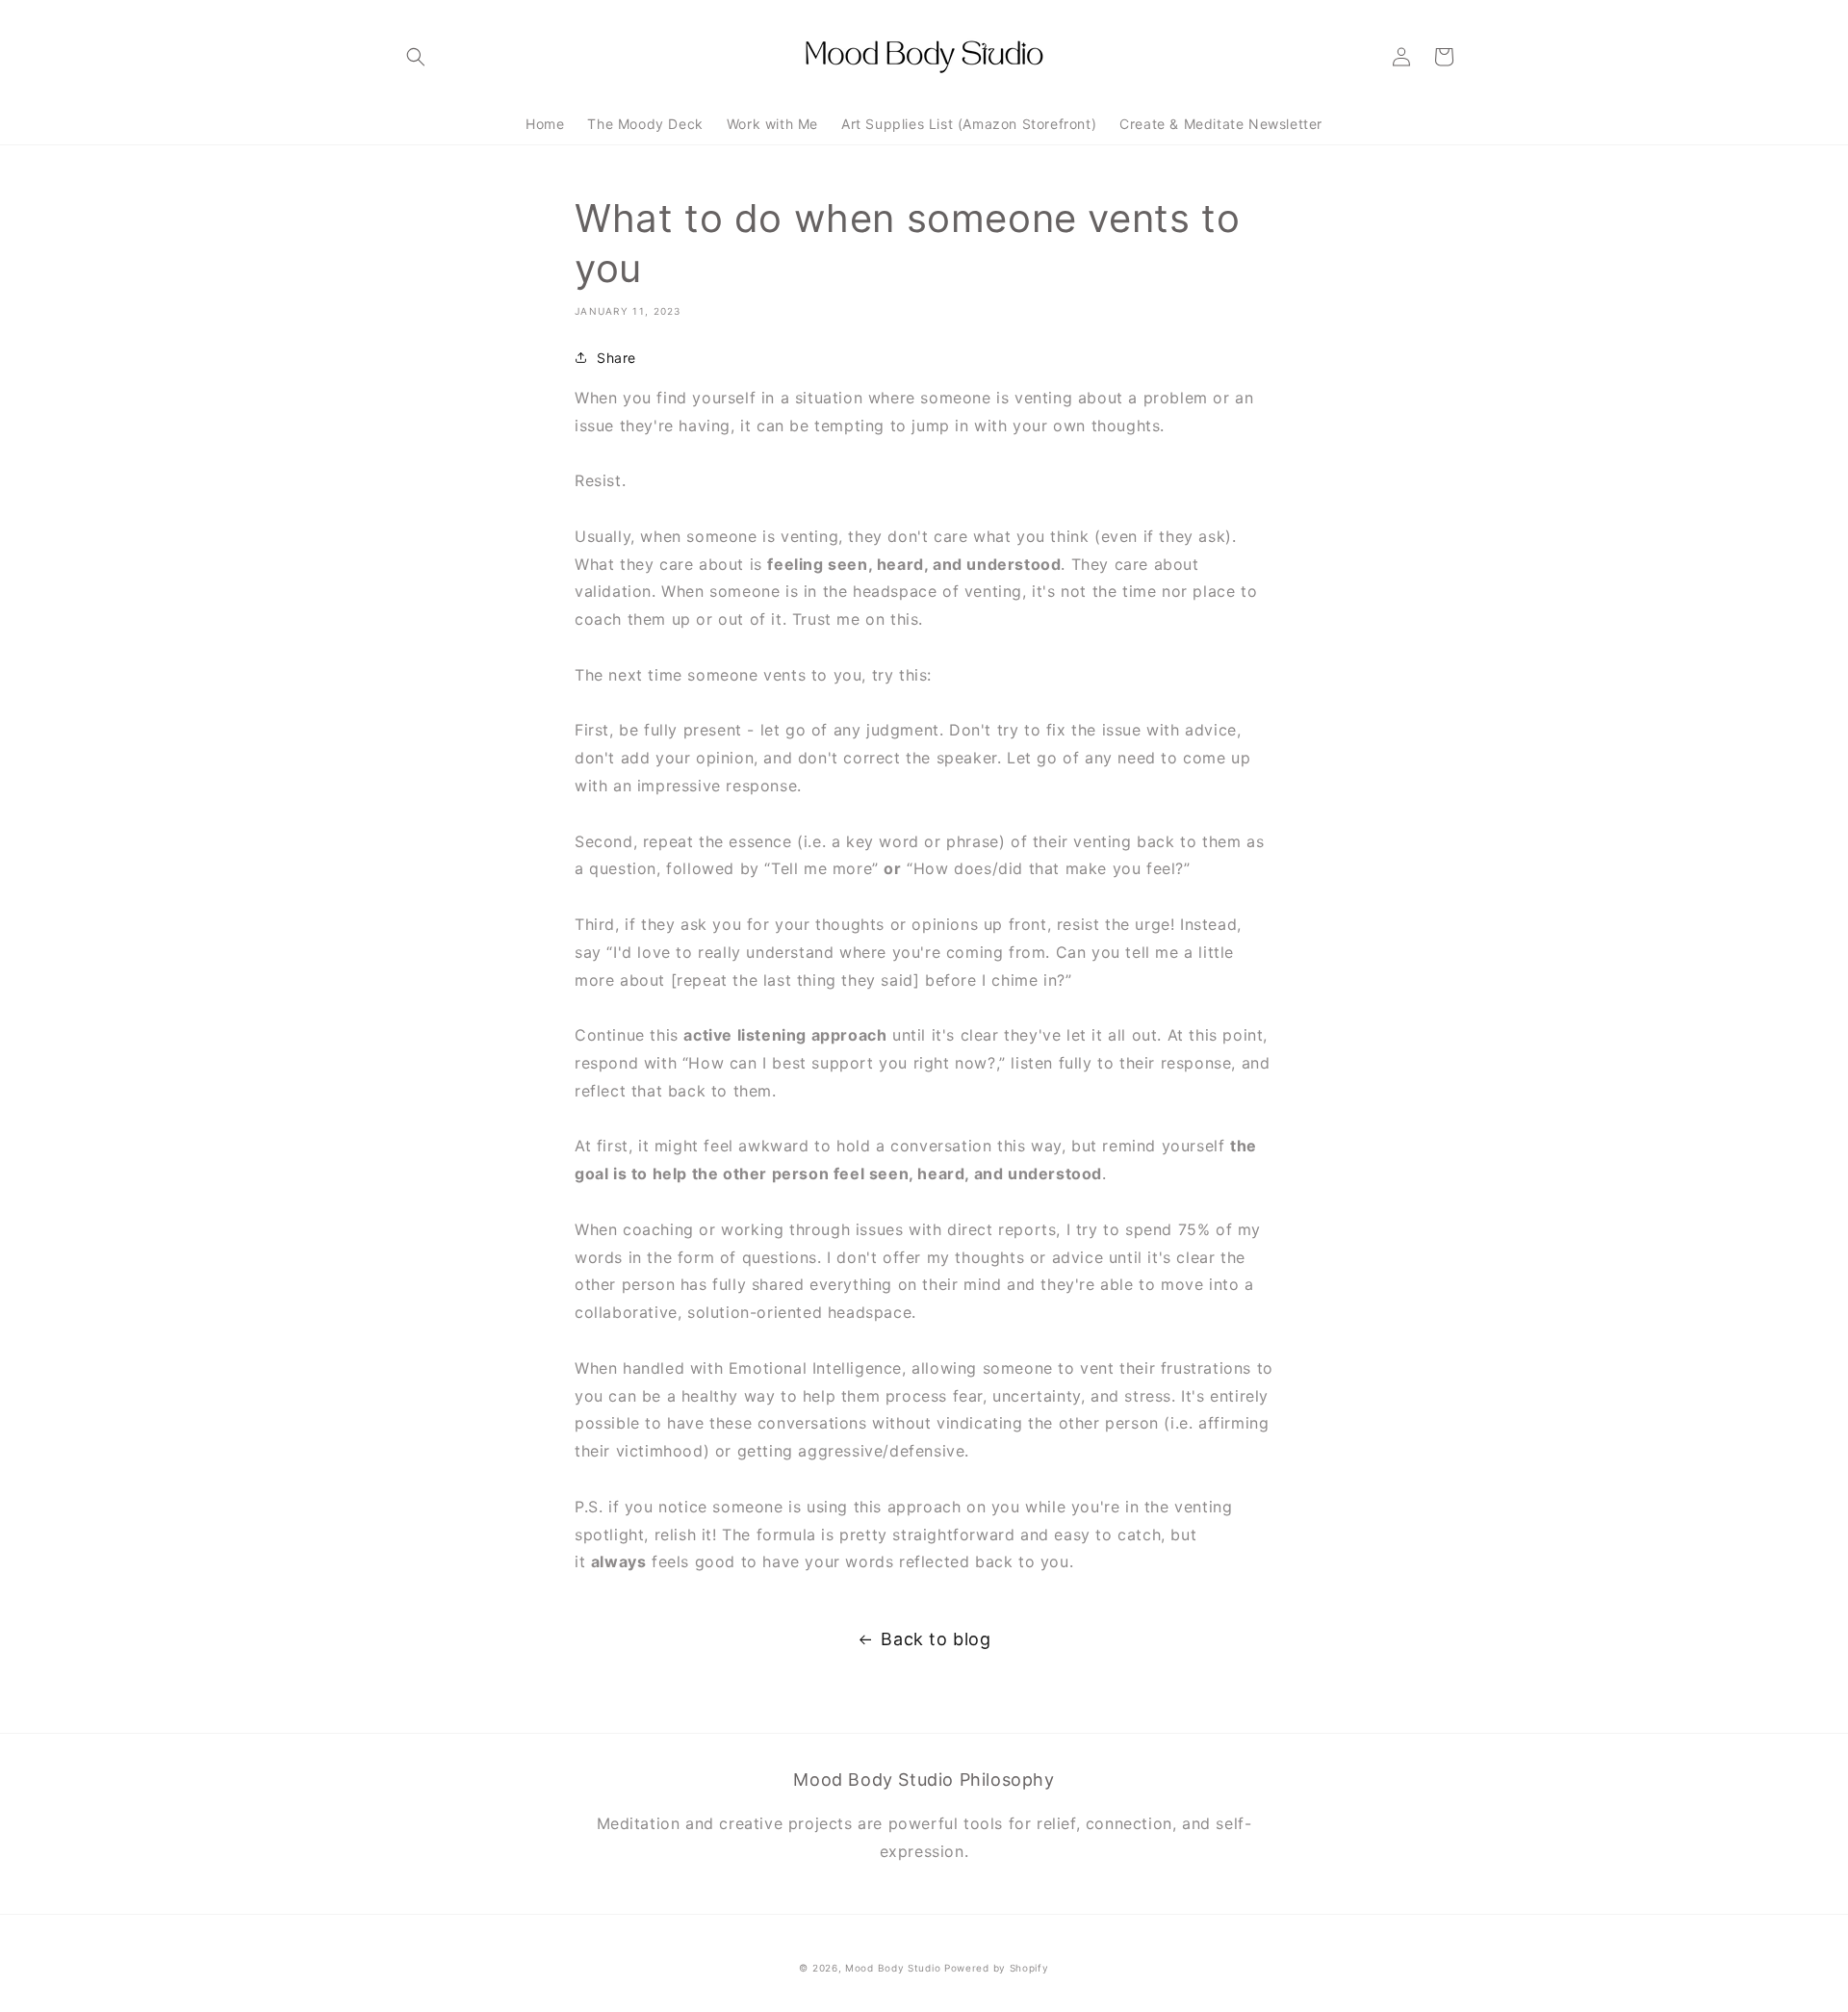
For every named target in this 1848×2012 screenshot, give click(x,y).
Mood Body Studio (893, 1968)
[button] (416, 57)
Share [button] (616, 358)
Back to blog (936, 1639)
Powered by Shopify (997, 1968)
